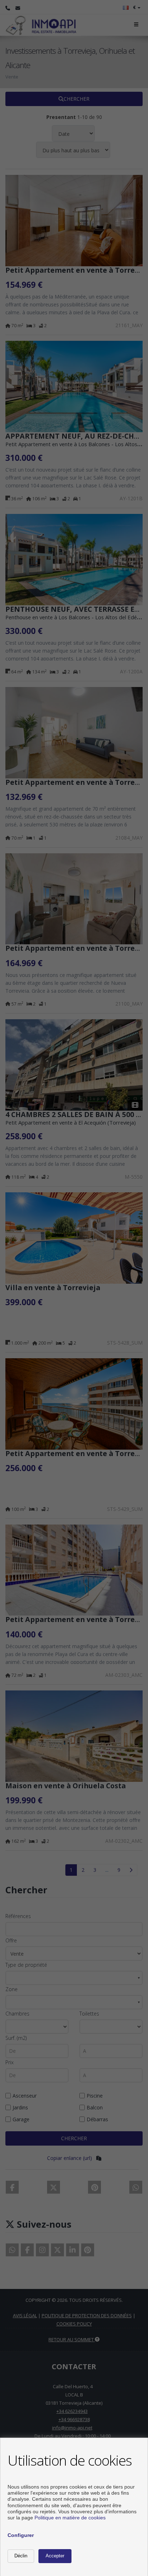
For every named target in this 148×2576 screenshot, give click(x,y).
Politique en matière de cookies (70, 2518)
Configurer (21, 2535)
